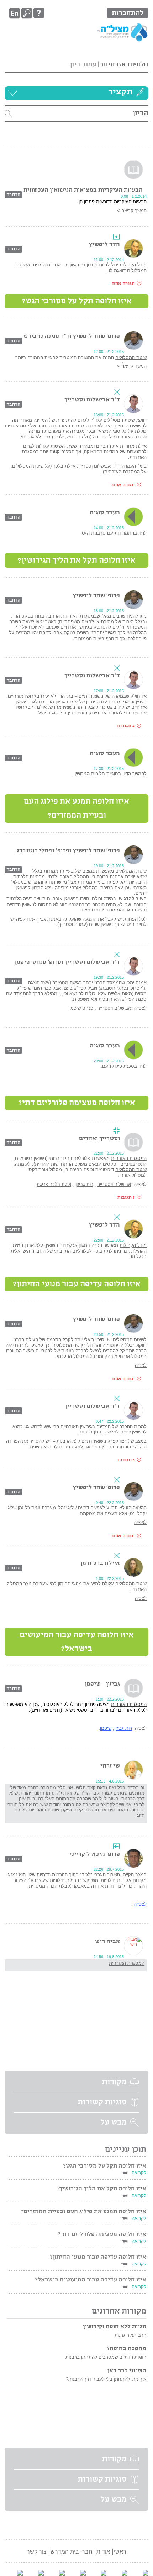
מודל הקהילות (133, 1245)
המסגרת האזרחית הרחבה (63, 426)
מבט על (114, 2123)
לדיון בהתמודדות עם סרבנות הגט (114, 533)
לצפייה (140, 1522)
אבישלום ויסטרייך (114, 1008)
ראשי (120, 2552)
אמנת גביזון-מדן (62, 702)
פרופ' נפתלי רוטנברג (120, 988)
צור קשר (37, 2552)
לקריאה (139, 2173)
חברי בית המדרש (72, 2552)
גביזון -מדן (36, 919)
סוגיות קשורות (102, 2102)
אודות (103, 2552)
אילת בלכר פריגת (54, 1184)
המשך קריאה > (132, 211)
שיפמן (106, 1728)
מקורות (114, 2082)
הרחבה (13, 195)
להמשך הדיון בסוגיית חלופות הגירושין (111, 774)
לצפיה (141, 1365)
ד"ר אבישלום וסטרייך (99, 466)
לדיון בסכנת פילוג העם (124, 1066)
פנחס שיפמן (81, 1008)
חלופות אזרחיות (125, 64)
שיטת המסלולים (131, 357)
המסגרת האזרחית (122, 472)
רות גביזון (84, 1184)
